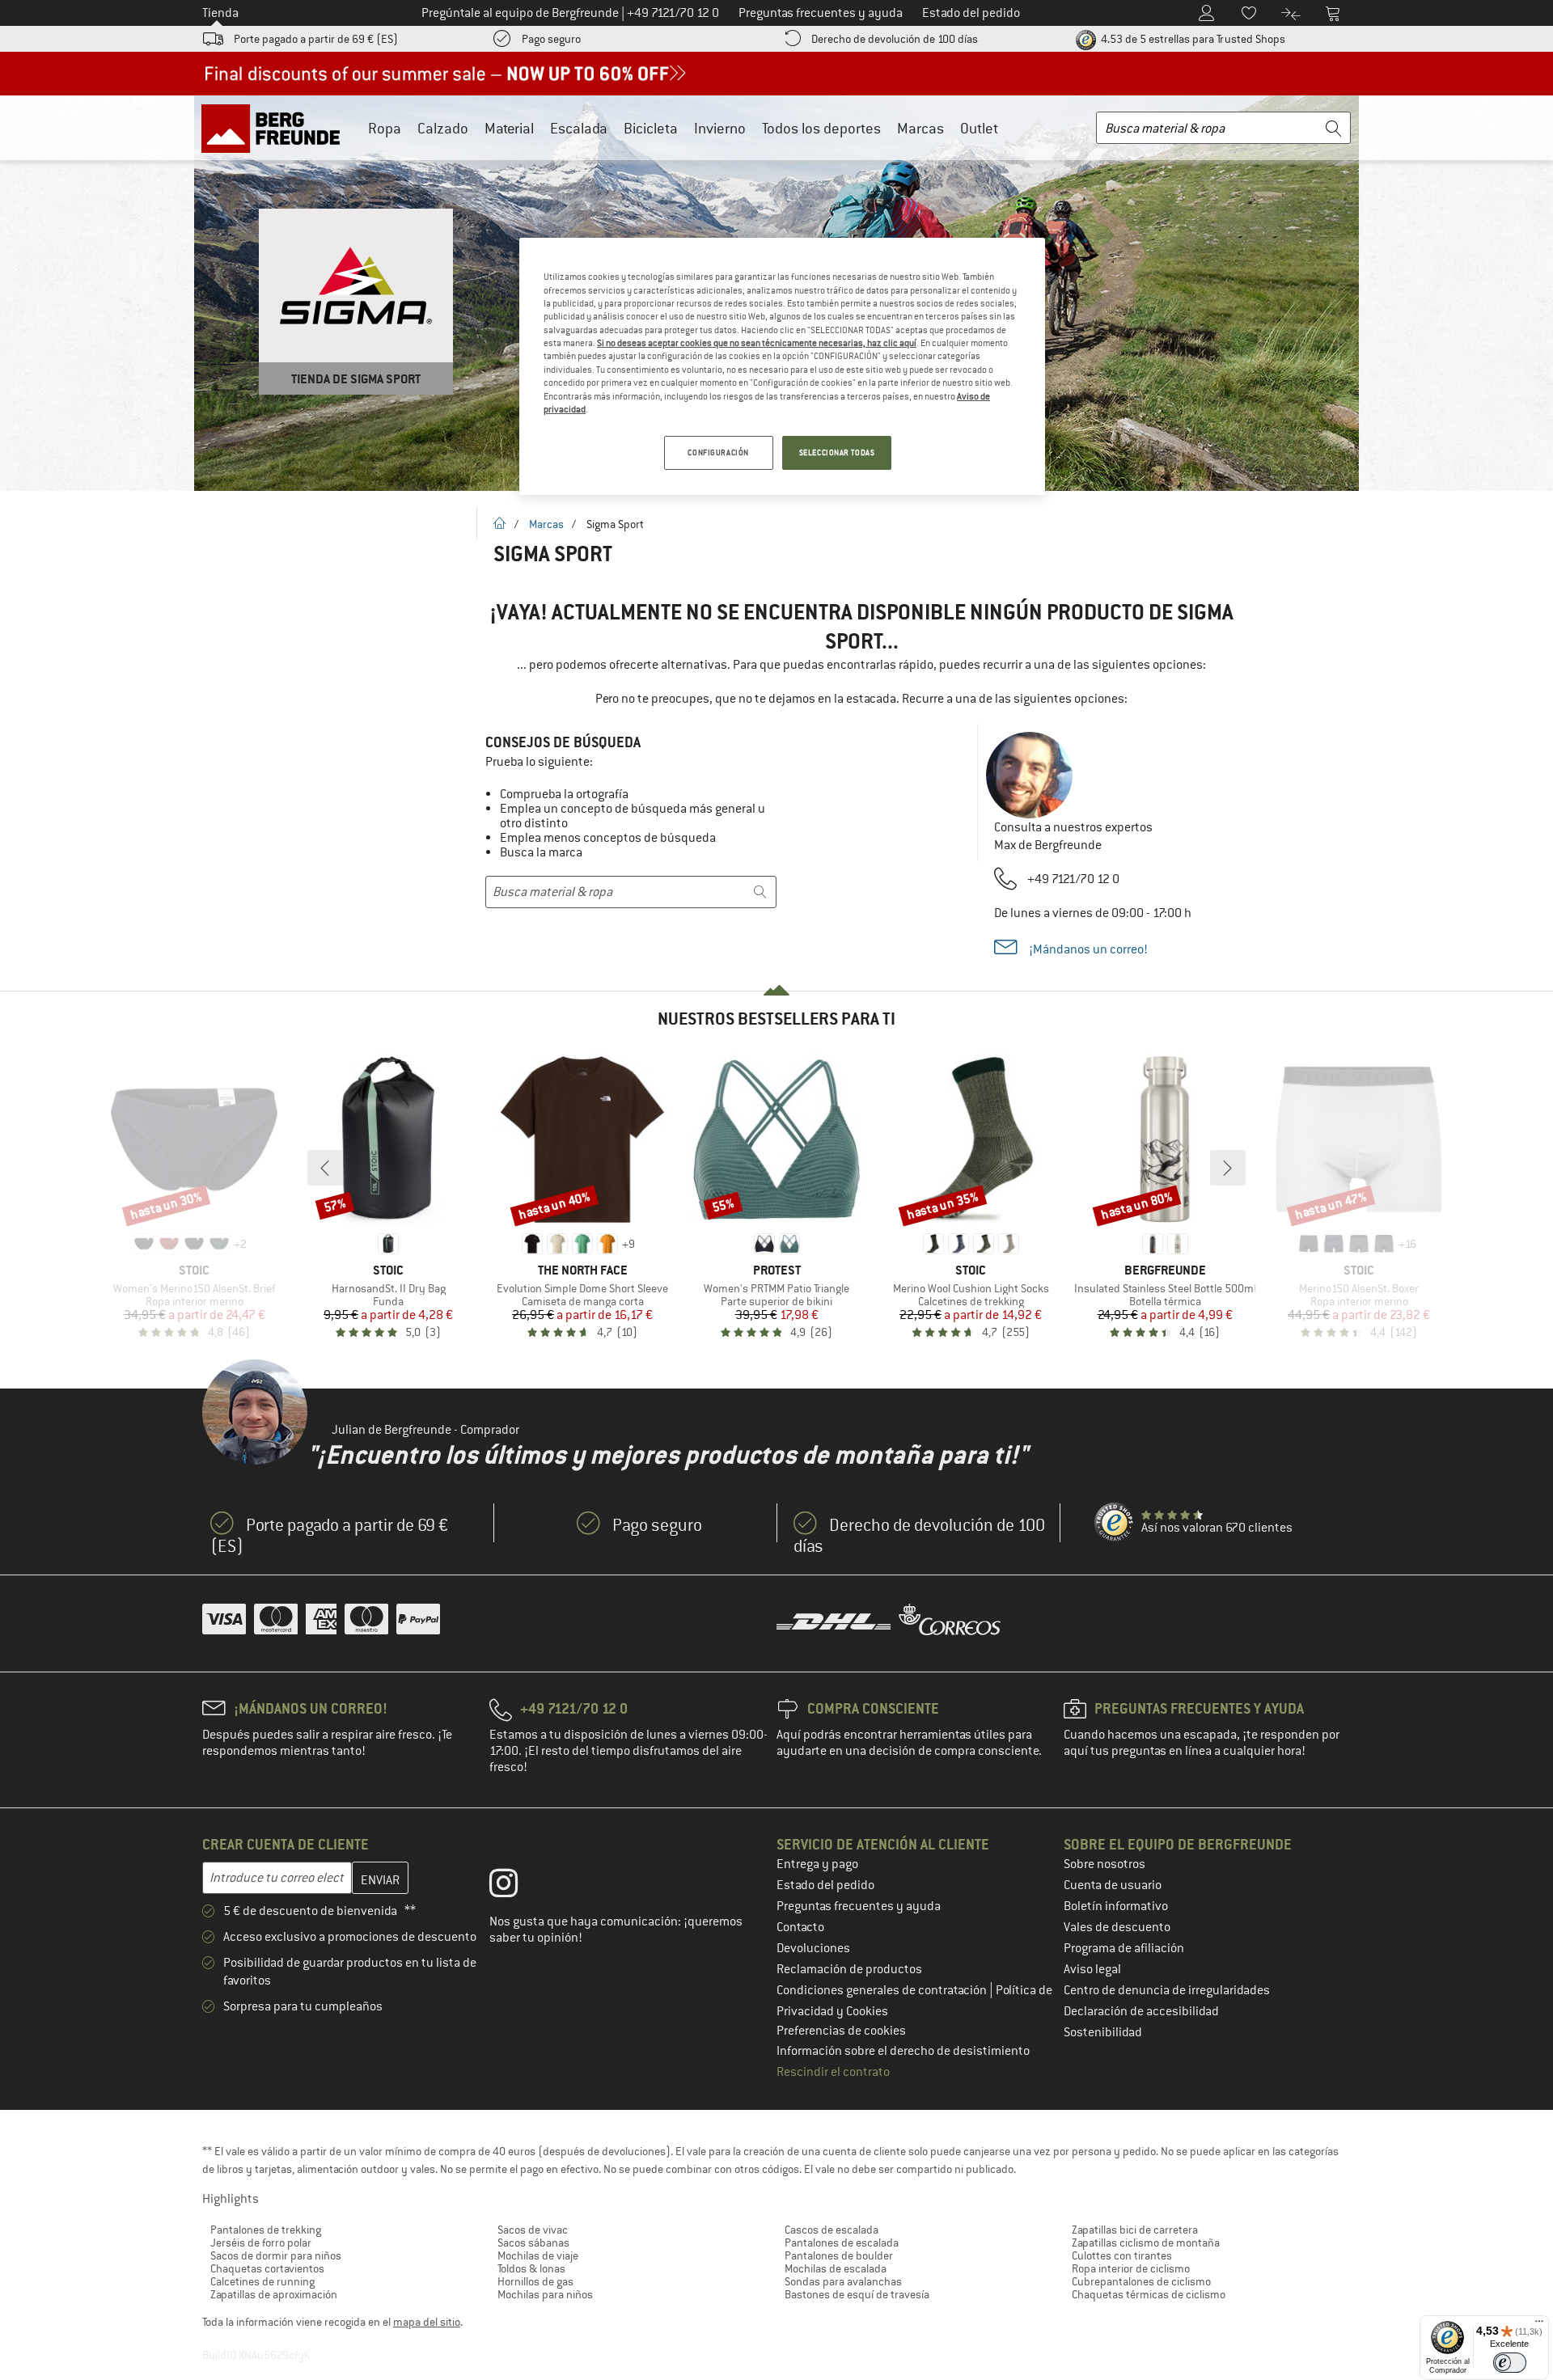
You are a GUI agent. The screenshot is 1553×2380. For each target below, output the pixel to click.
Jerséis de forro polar (261, 2243)
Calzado (443, 128)
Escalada (579, 128)
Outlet (979, 128)
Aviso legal (1092, 1969)
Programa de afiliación (1124, 1948)
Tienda (220, 13)
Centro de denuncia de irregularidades (1167, 1990)
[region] (782, 366)
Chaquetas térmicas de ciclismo (1149, 2294)
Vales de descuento (1117, 1927)
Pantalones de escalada (842, 2243)
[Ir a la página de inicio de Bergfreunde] (276, 128)
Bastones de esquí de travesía (857, 2294)
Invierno (720, 128)
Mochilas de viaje (538, 2255)
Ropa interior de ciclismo (1131, 2268)
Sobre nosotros (1104, 1864)
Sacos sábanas (533, 2243)
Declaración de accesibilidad (1141, 2011)
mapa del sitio (427, 2322)
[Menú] (1539, 2325)
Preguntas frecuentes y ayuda (859, 1906)
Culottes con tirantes (1122, 2255)
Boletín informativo (1116, 1906)
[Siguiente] (1228, 1168)
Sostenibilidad (1103, 2032)
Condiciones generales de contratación (883, 1990)
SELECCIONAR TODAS (837, 452)
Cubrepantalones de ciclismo (1141, 2281)
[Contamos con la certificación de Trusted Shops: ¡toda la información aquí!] (1115, 1523)
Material (509, 128)
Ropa (385, 128)
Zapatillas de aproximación (274, 2294)
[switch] (1510, 2363)
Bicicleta (651, 128)
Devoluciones (813, 1948)
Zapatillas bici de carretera (1135, 2230)
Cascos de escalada (832, 2230)
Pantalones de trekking (266, 2230)
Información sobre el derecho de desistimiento (903, 2051)
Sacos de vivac (533, 2230)
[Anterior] (325, 1168)
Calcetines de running (262, 2281)
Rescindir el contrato (833, 2072)
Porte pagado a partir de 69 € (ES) (316, 39)
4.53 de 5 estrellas (1192, 39)
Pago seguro (551, 39)
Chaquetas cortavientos (267, 2268)
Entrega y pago (817, 1864)
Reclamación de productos (849, 1969)
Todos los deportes (821, 128)
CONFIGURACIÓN (718, 452)
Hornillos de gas (535, 2281)
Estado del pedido (825, 1885)
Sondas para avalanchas (843, 2281)
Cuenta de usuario (1113, 1885)
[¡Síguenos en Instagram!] (516, 1887)
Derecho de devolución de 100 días (895, 39)
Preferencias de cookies (841, 2031)
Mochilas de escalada (836, 2268)
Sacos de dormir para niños (276, 2255)
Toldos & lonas (531, 2268)
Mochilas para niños (545, 2294)
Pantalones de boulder (839, 2255)
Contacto (800, 1927)
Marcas (920, 128)
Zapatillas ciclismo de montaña (1146, 2243)
